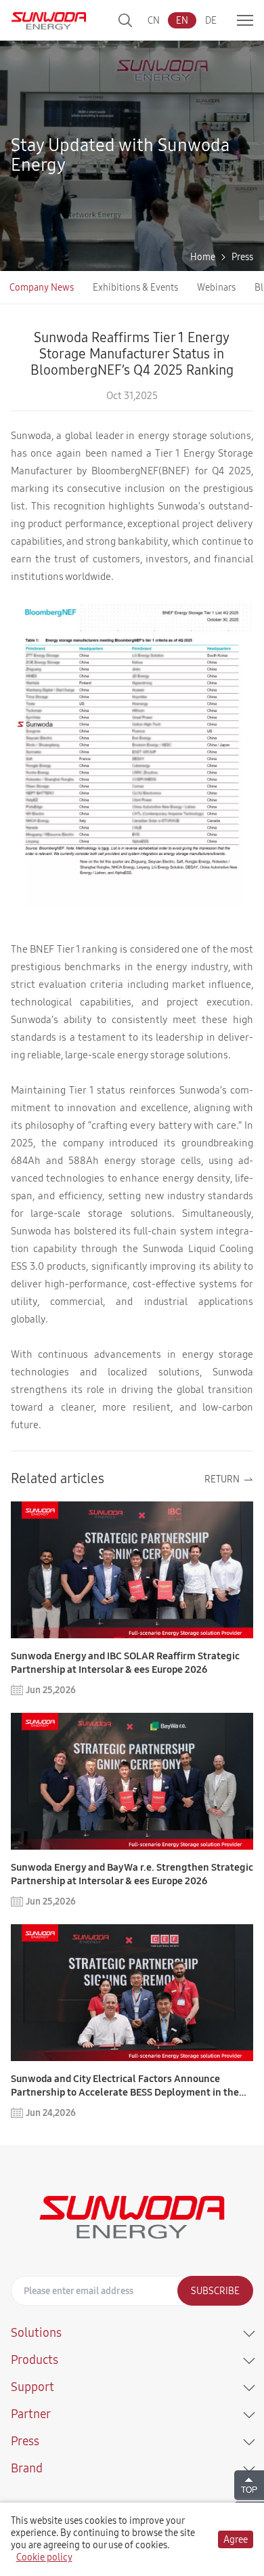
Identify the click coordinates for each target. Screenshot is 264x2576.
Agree (236, 2539)
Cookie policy (44, 2557)
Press (242, 257)
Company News (42, 287)
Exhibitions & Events (135, 287)
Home (203, 257)
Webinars (216, 287)
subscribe (215, 2291)
